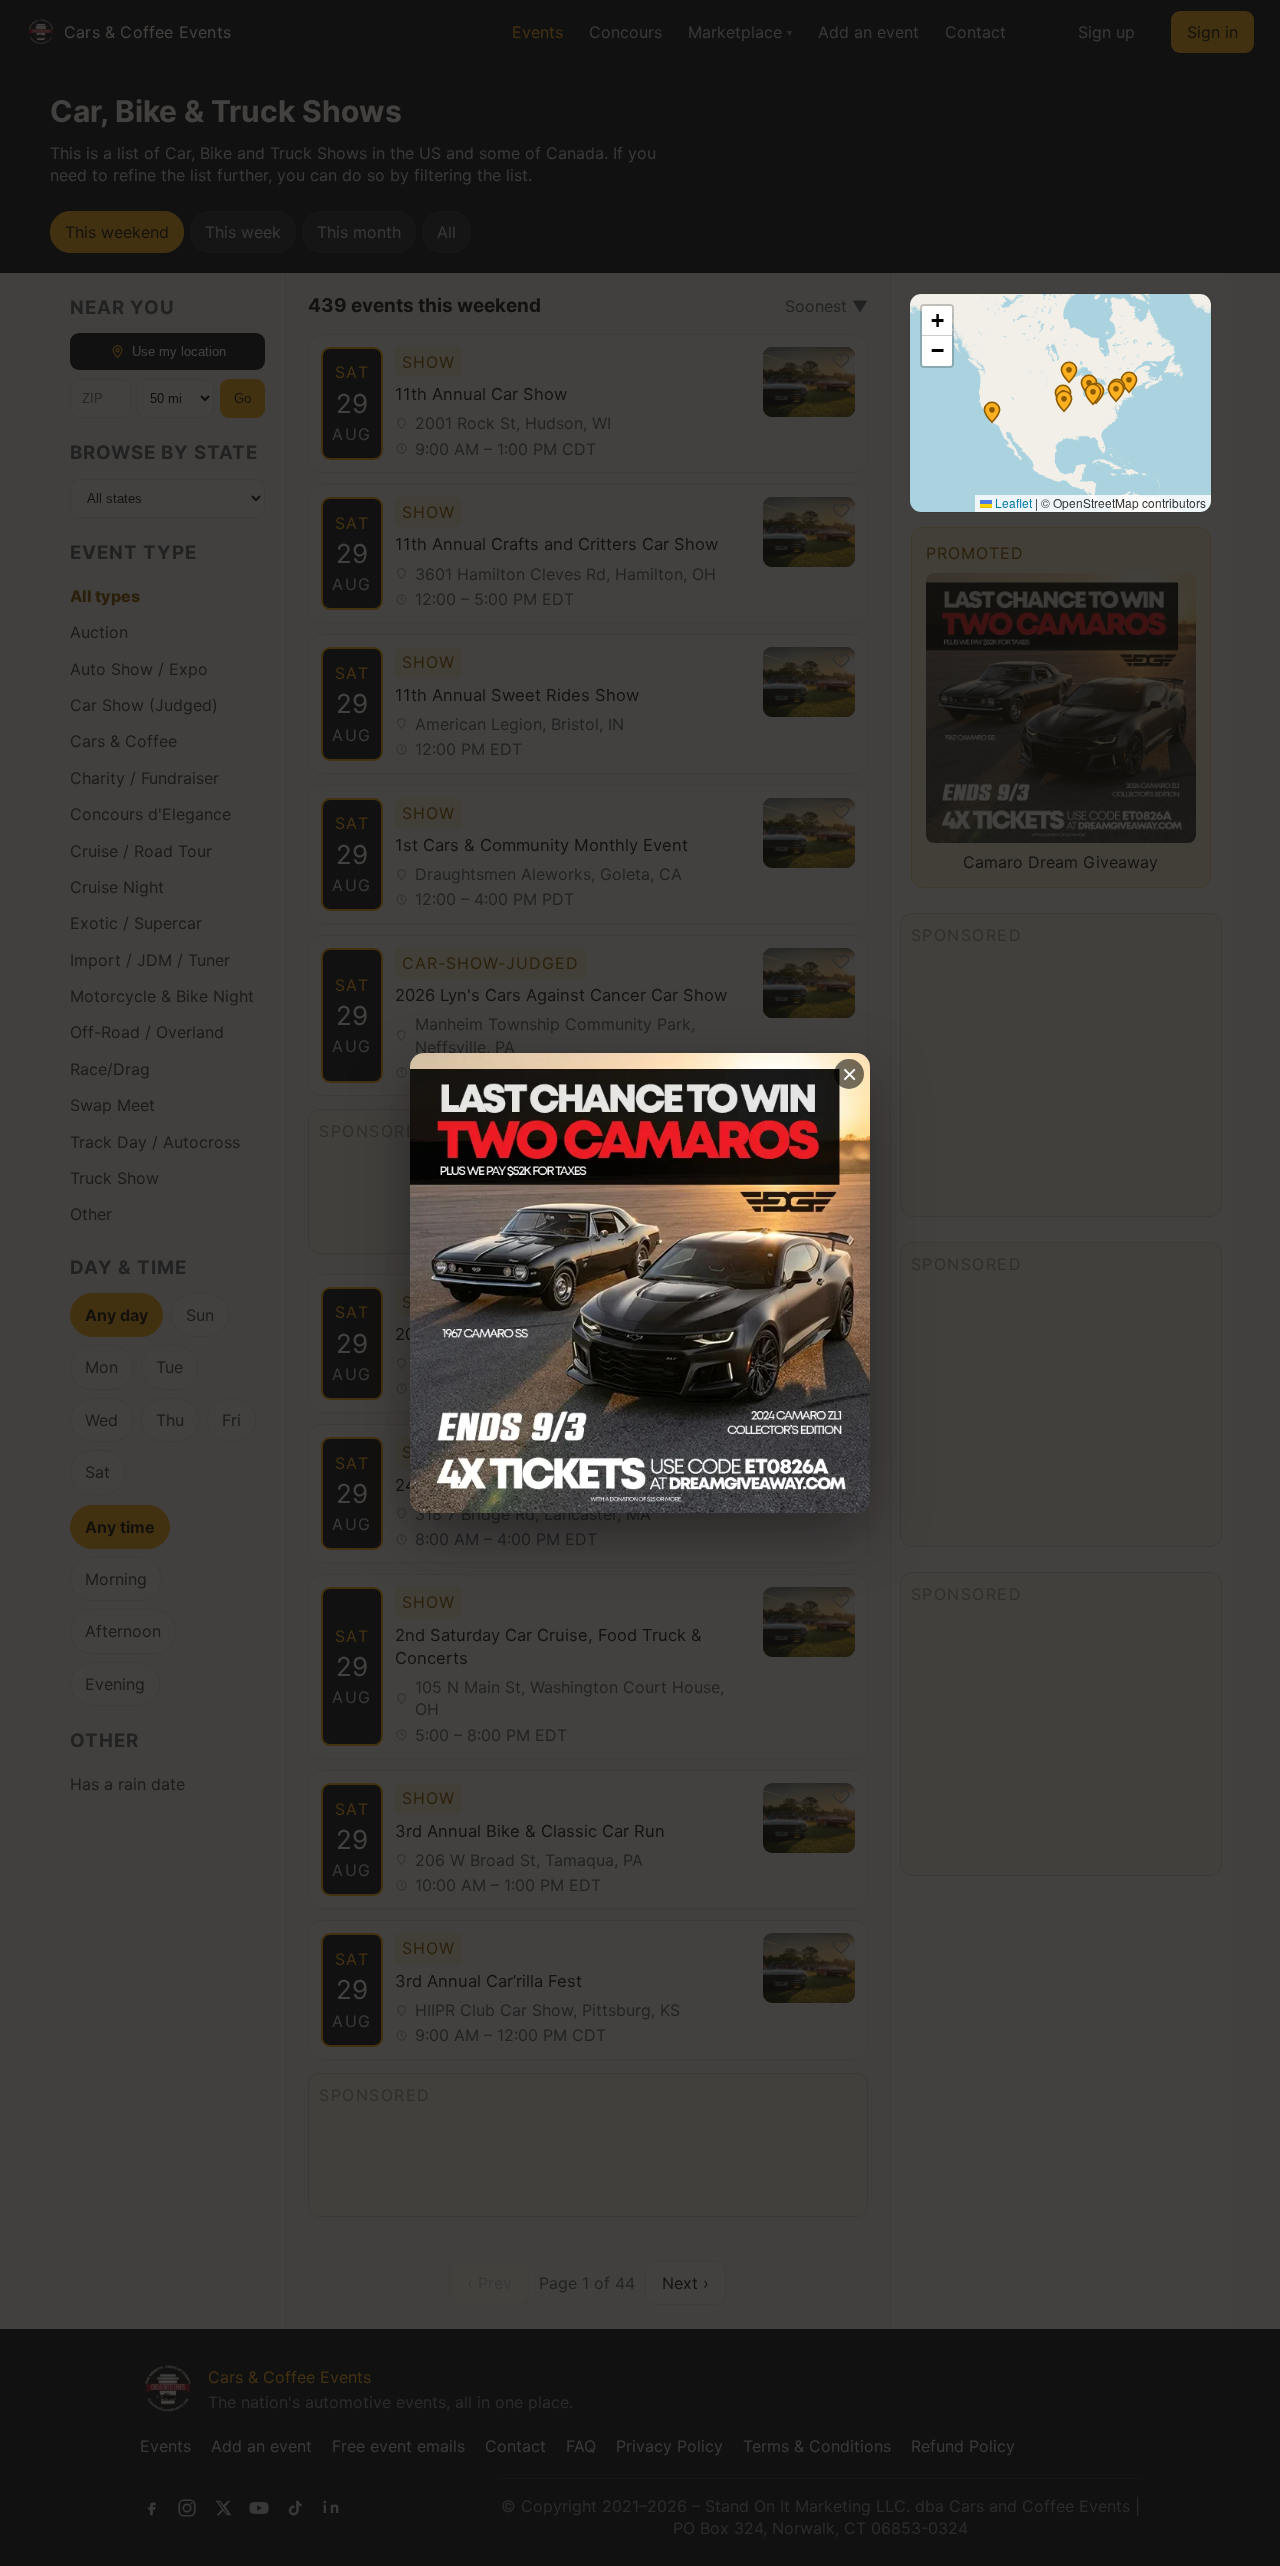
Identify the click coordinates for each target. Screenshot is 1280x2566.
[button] (1069, 372)
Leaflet (1012, 502)
